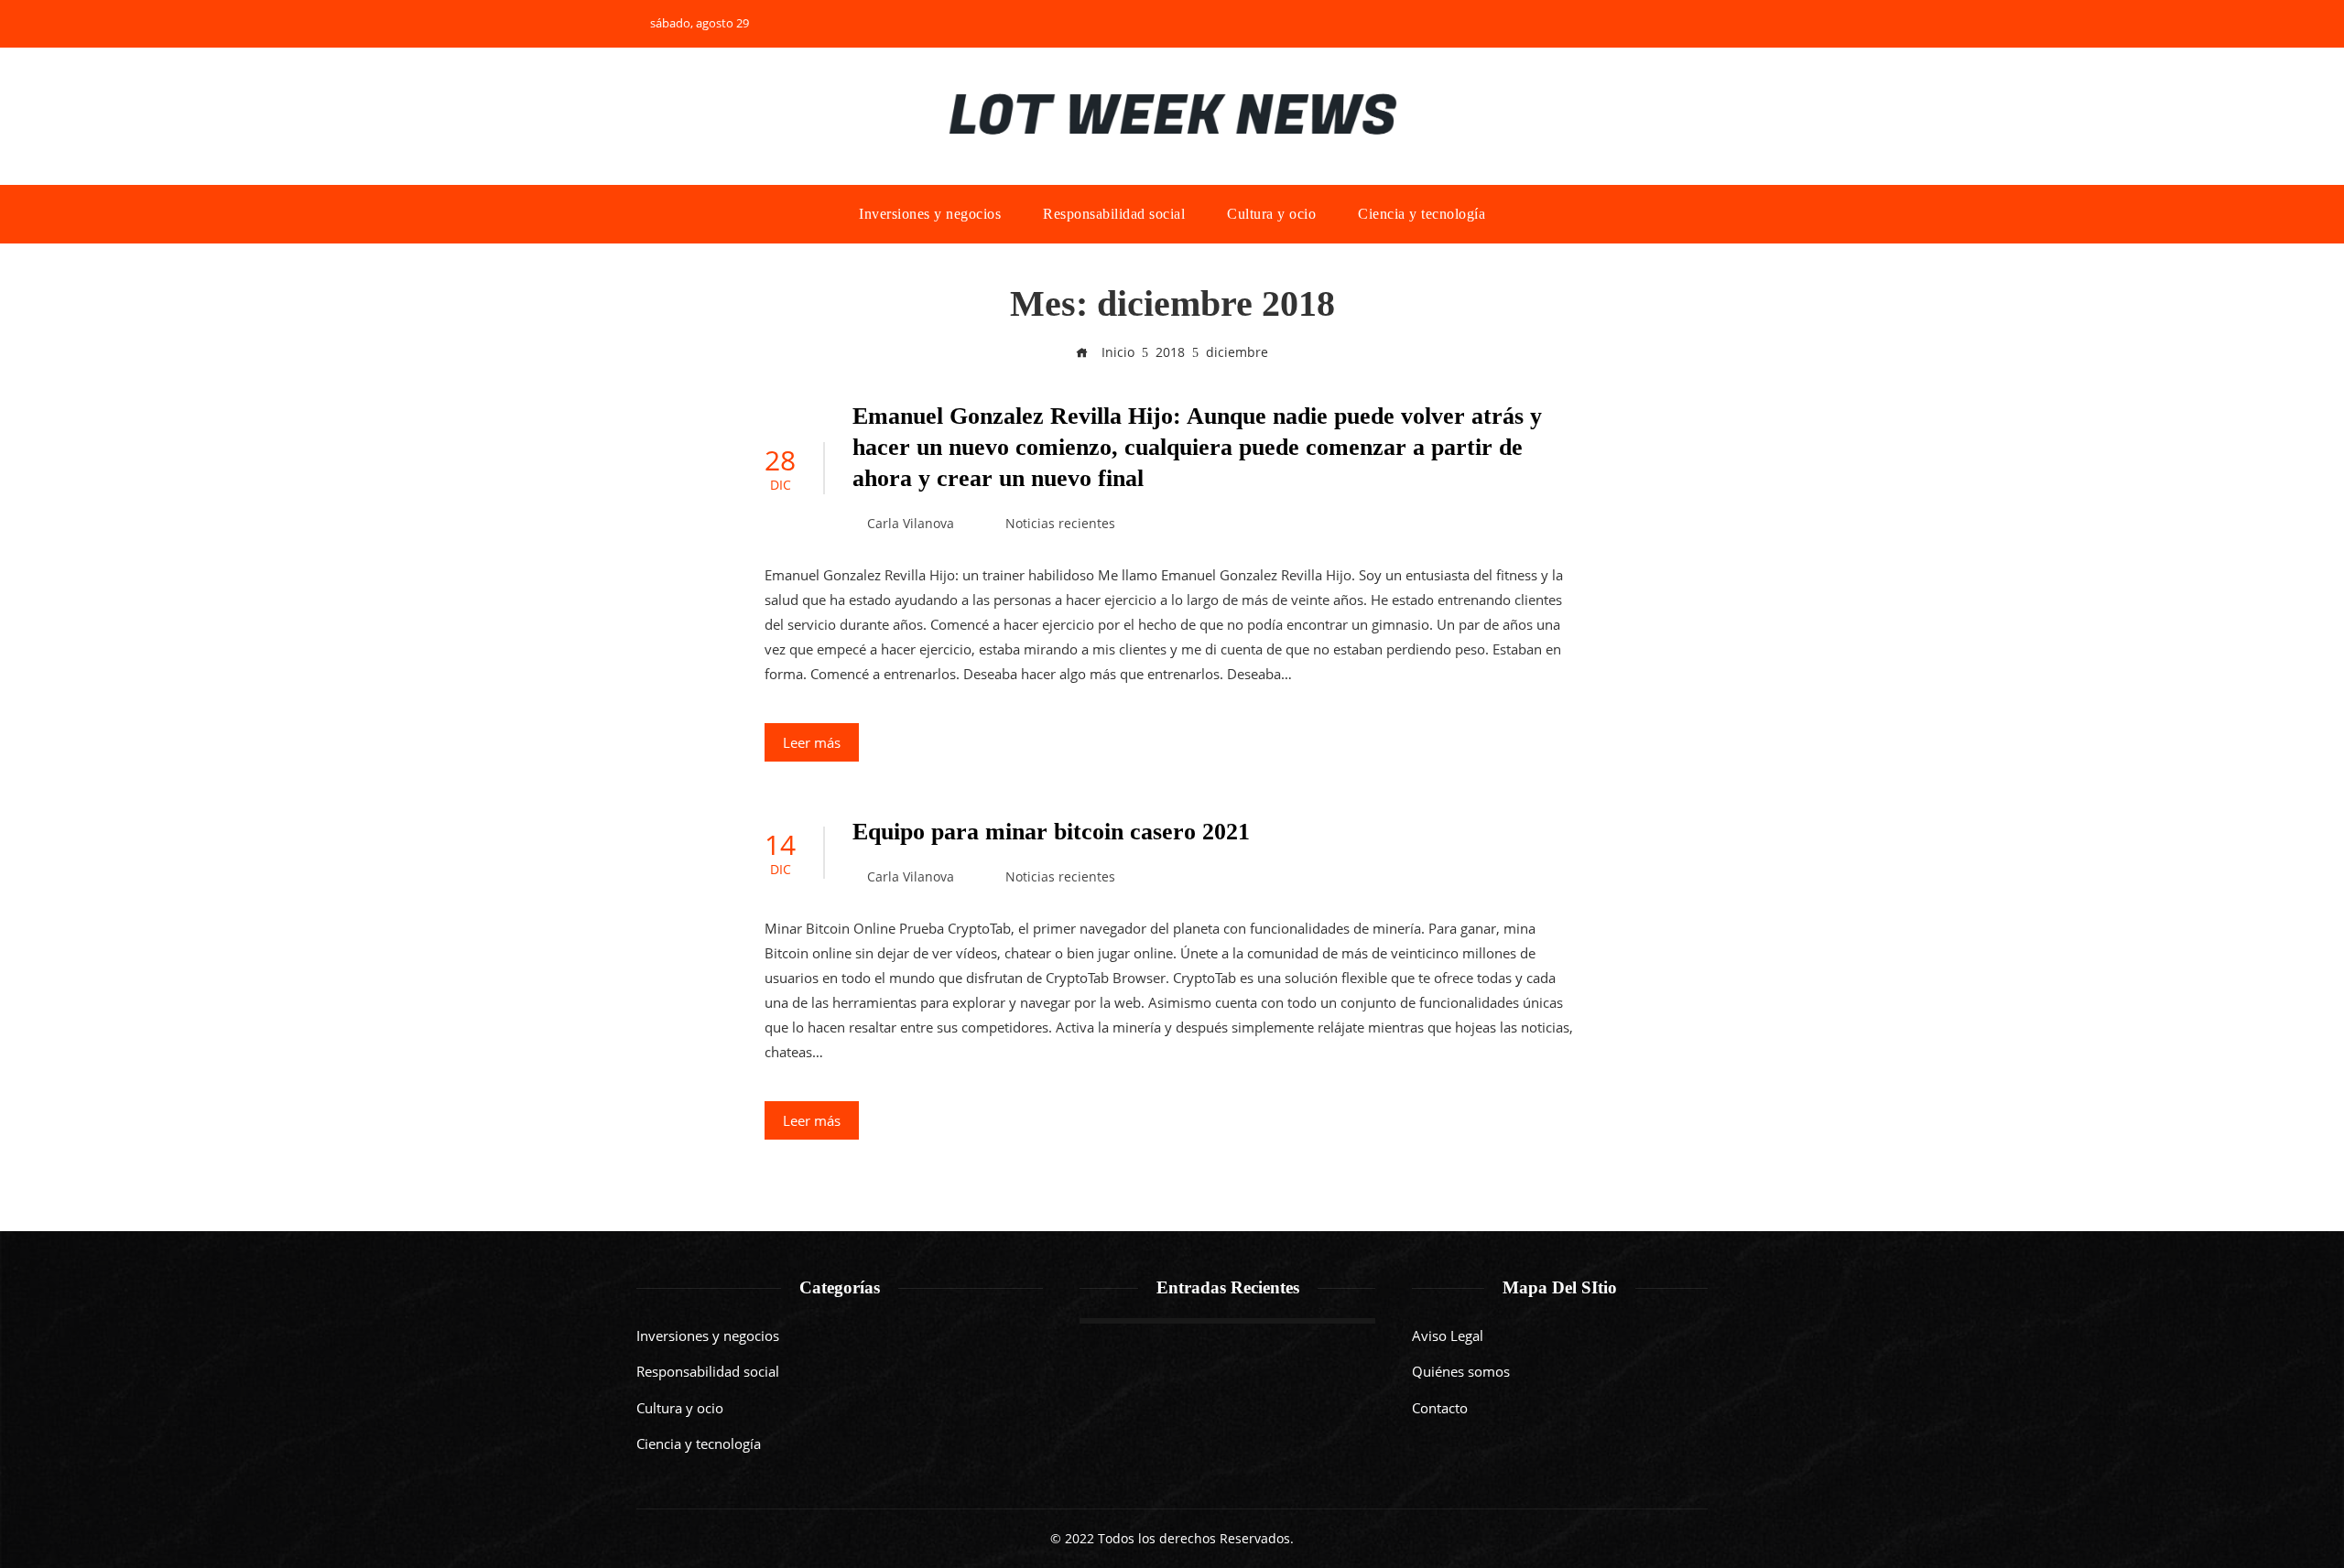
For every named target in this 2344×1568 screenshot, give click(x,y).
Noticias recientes (1060, 524)
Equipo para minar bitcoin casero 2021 (1051, 832)
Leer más (812, 742)
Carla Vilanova (911, 524)
